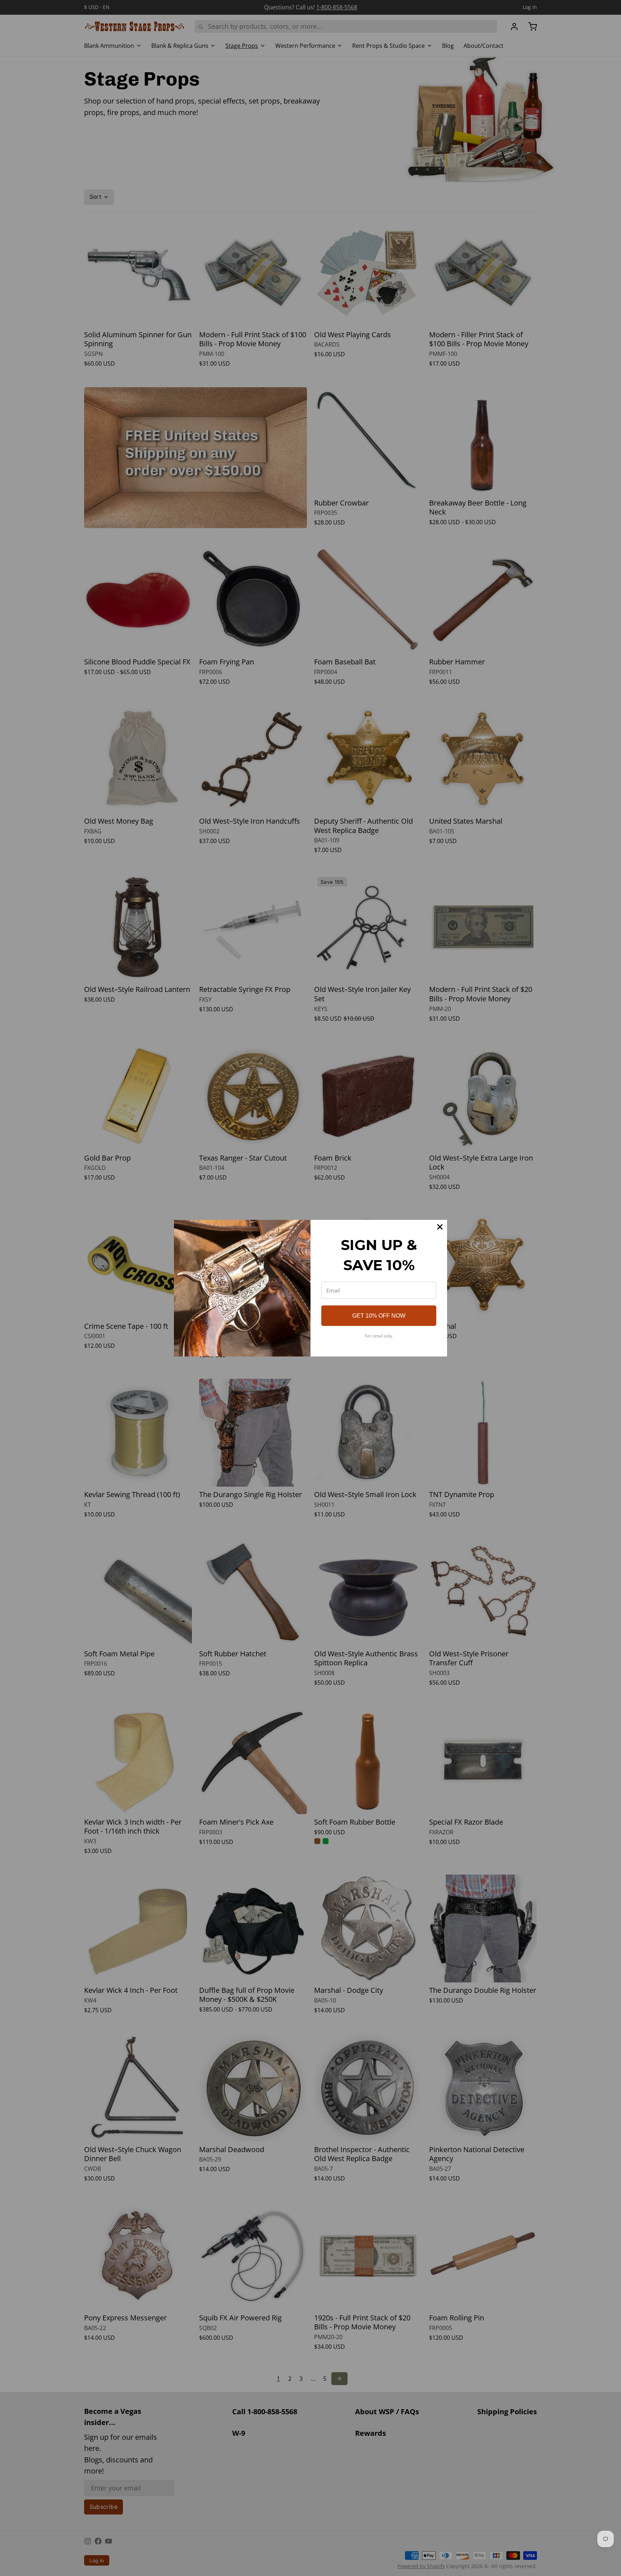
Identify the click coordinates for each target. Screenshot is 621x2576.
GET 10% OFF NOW (379, 1316)
